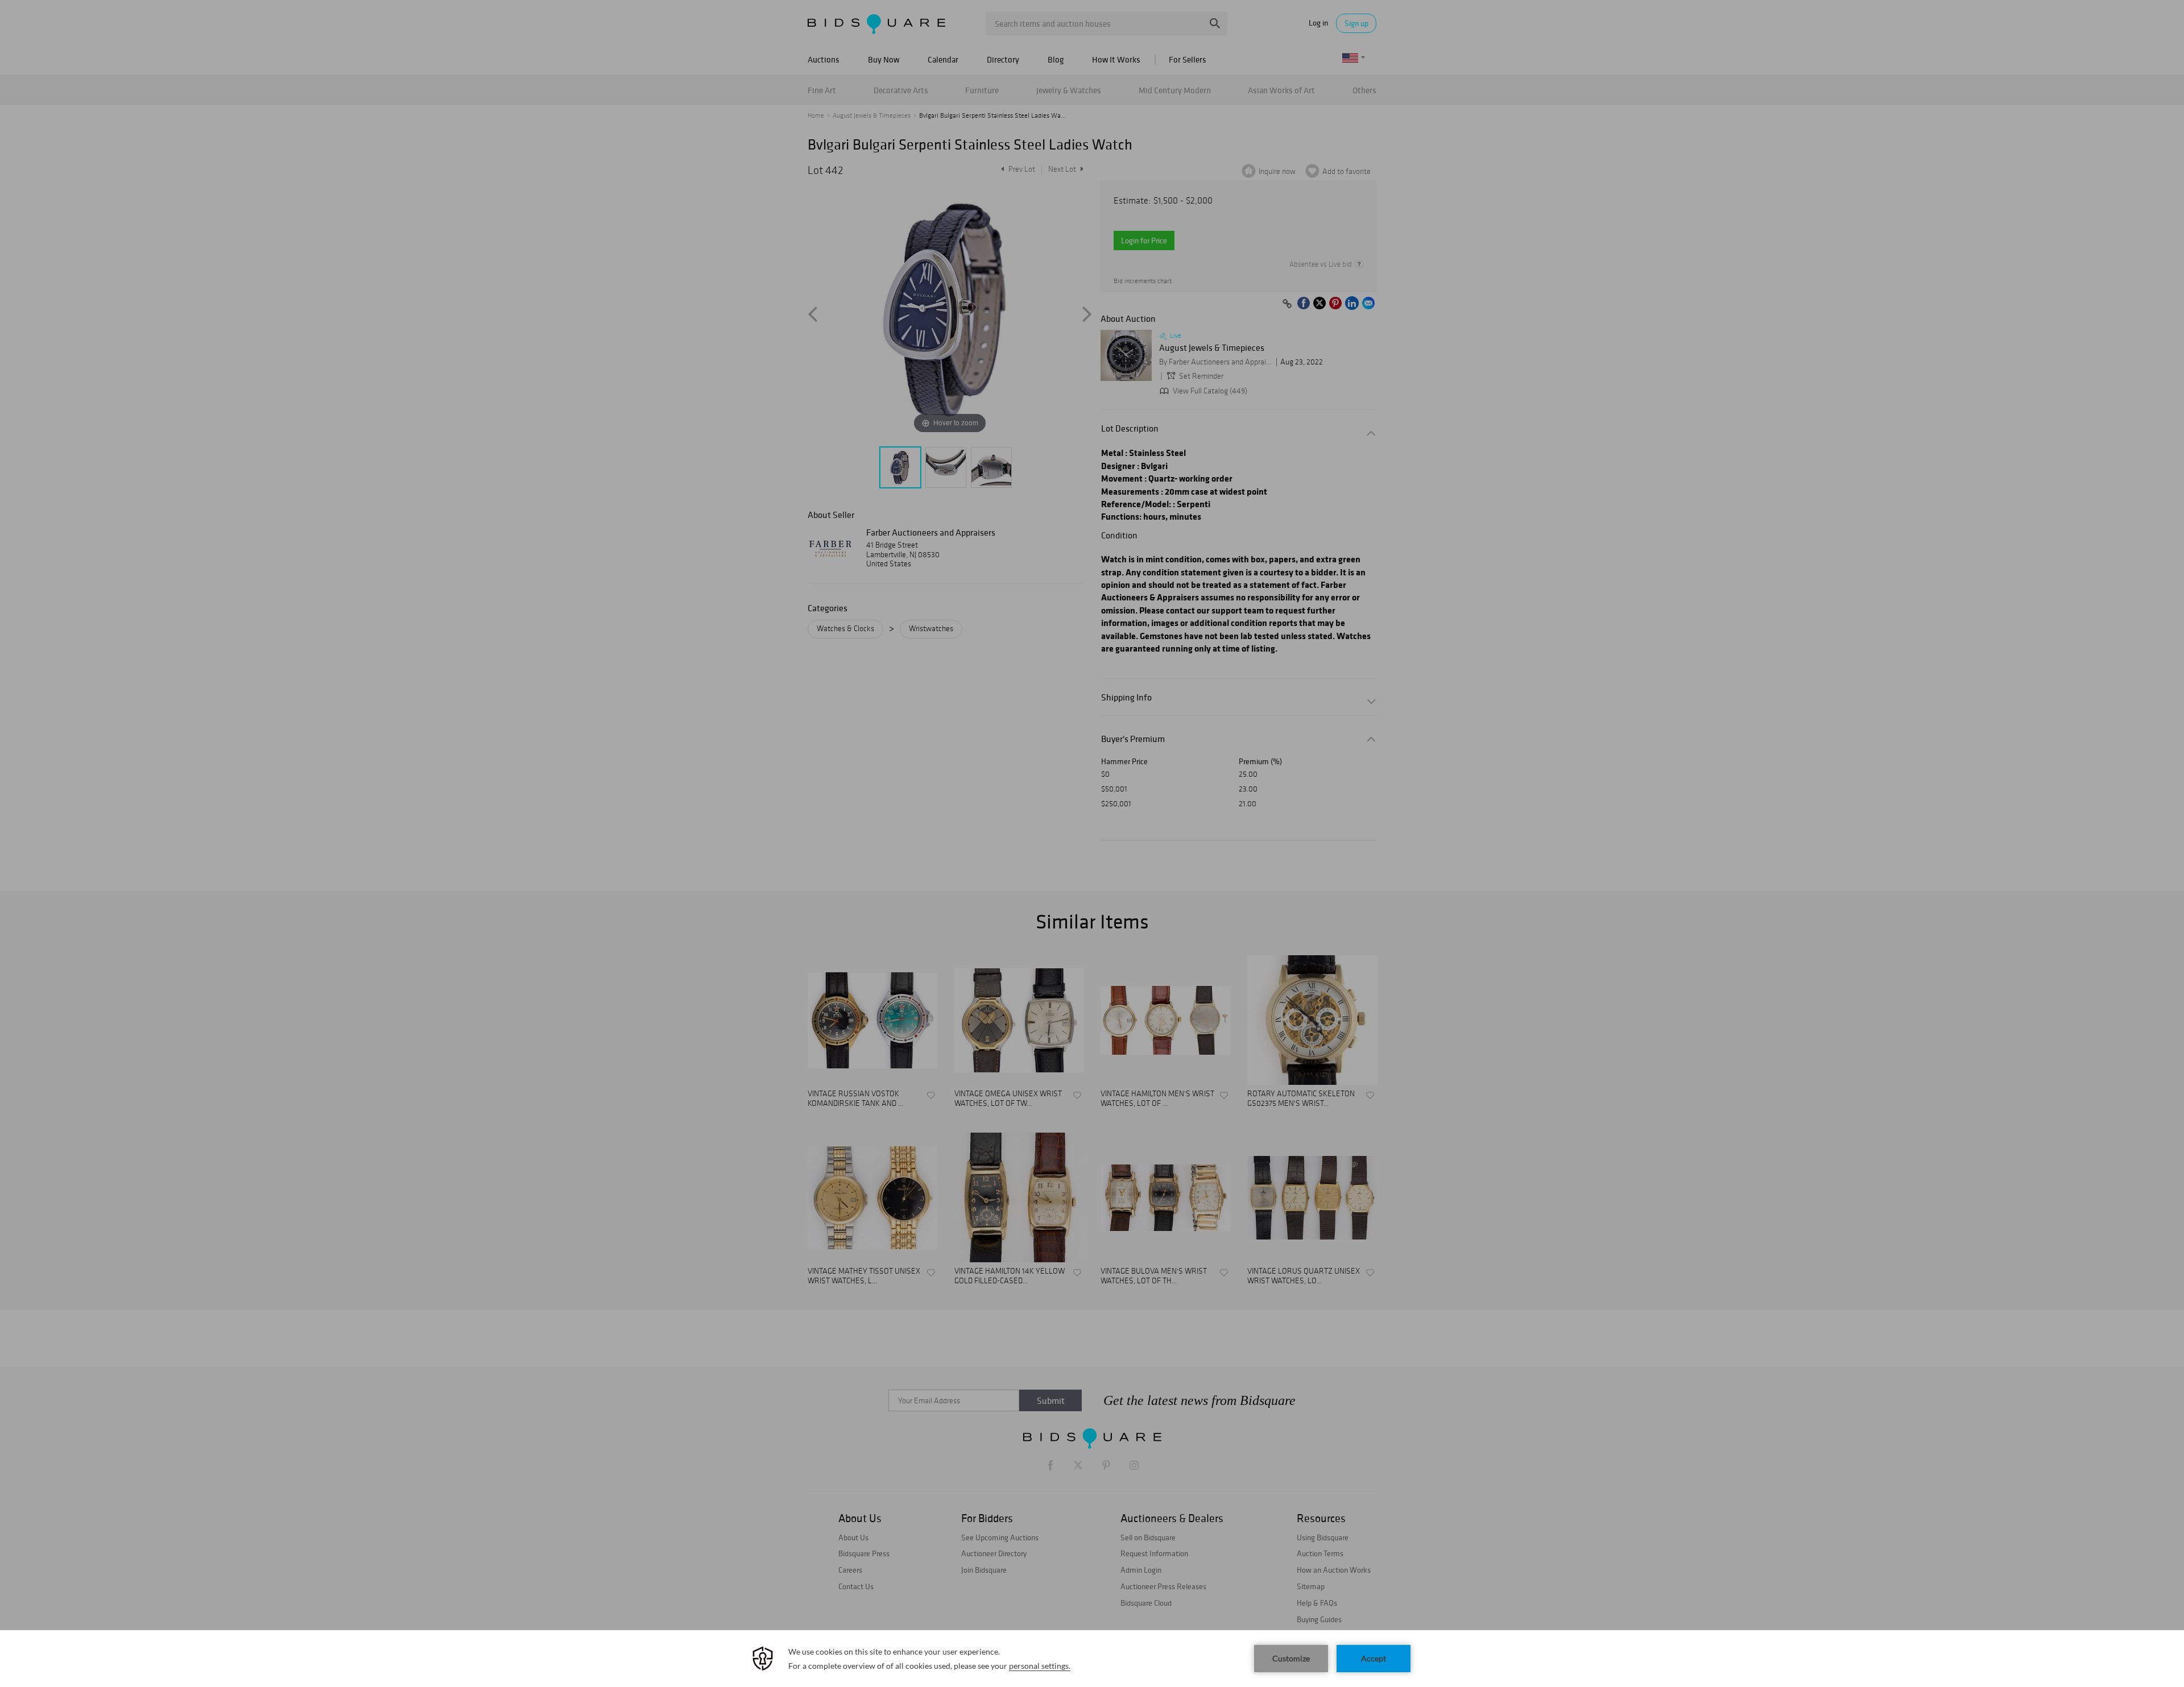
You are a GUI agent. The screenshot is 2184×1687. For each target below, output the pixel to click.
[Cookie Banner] (1092, 1659)
